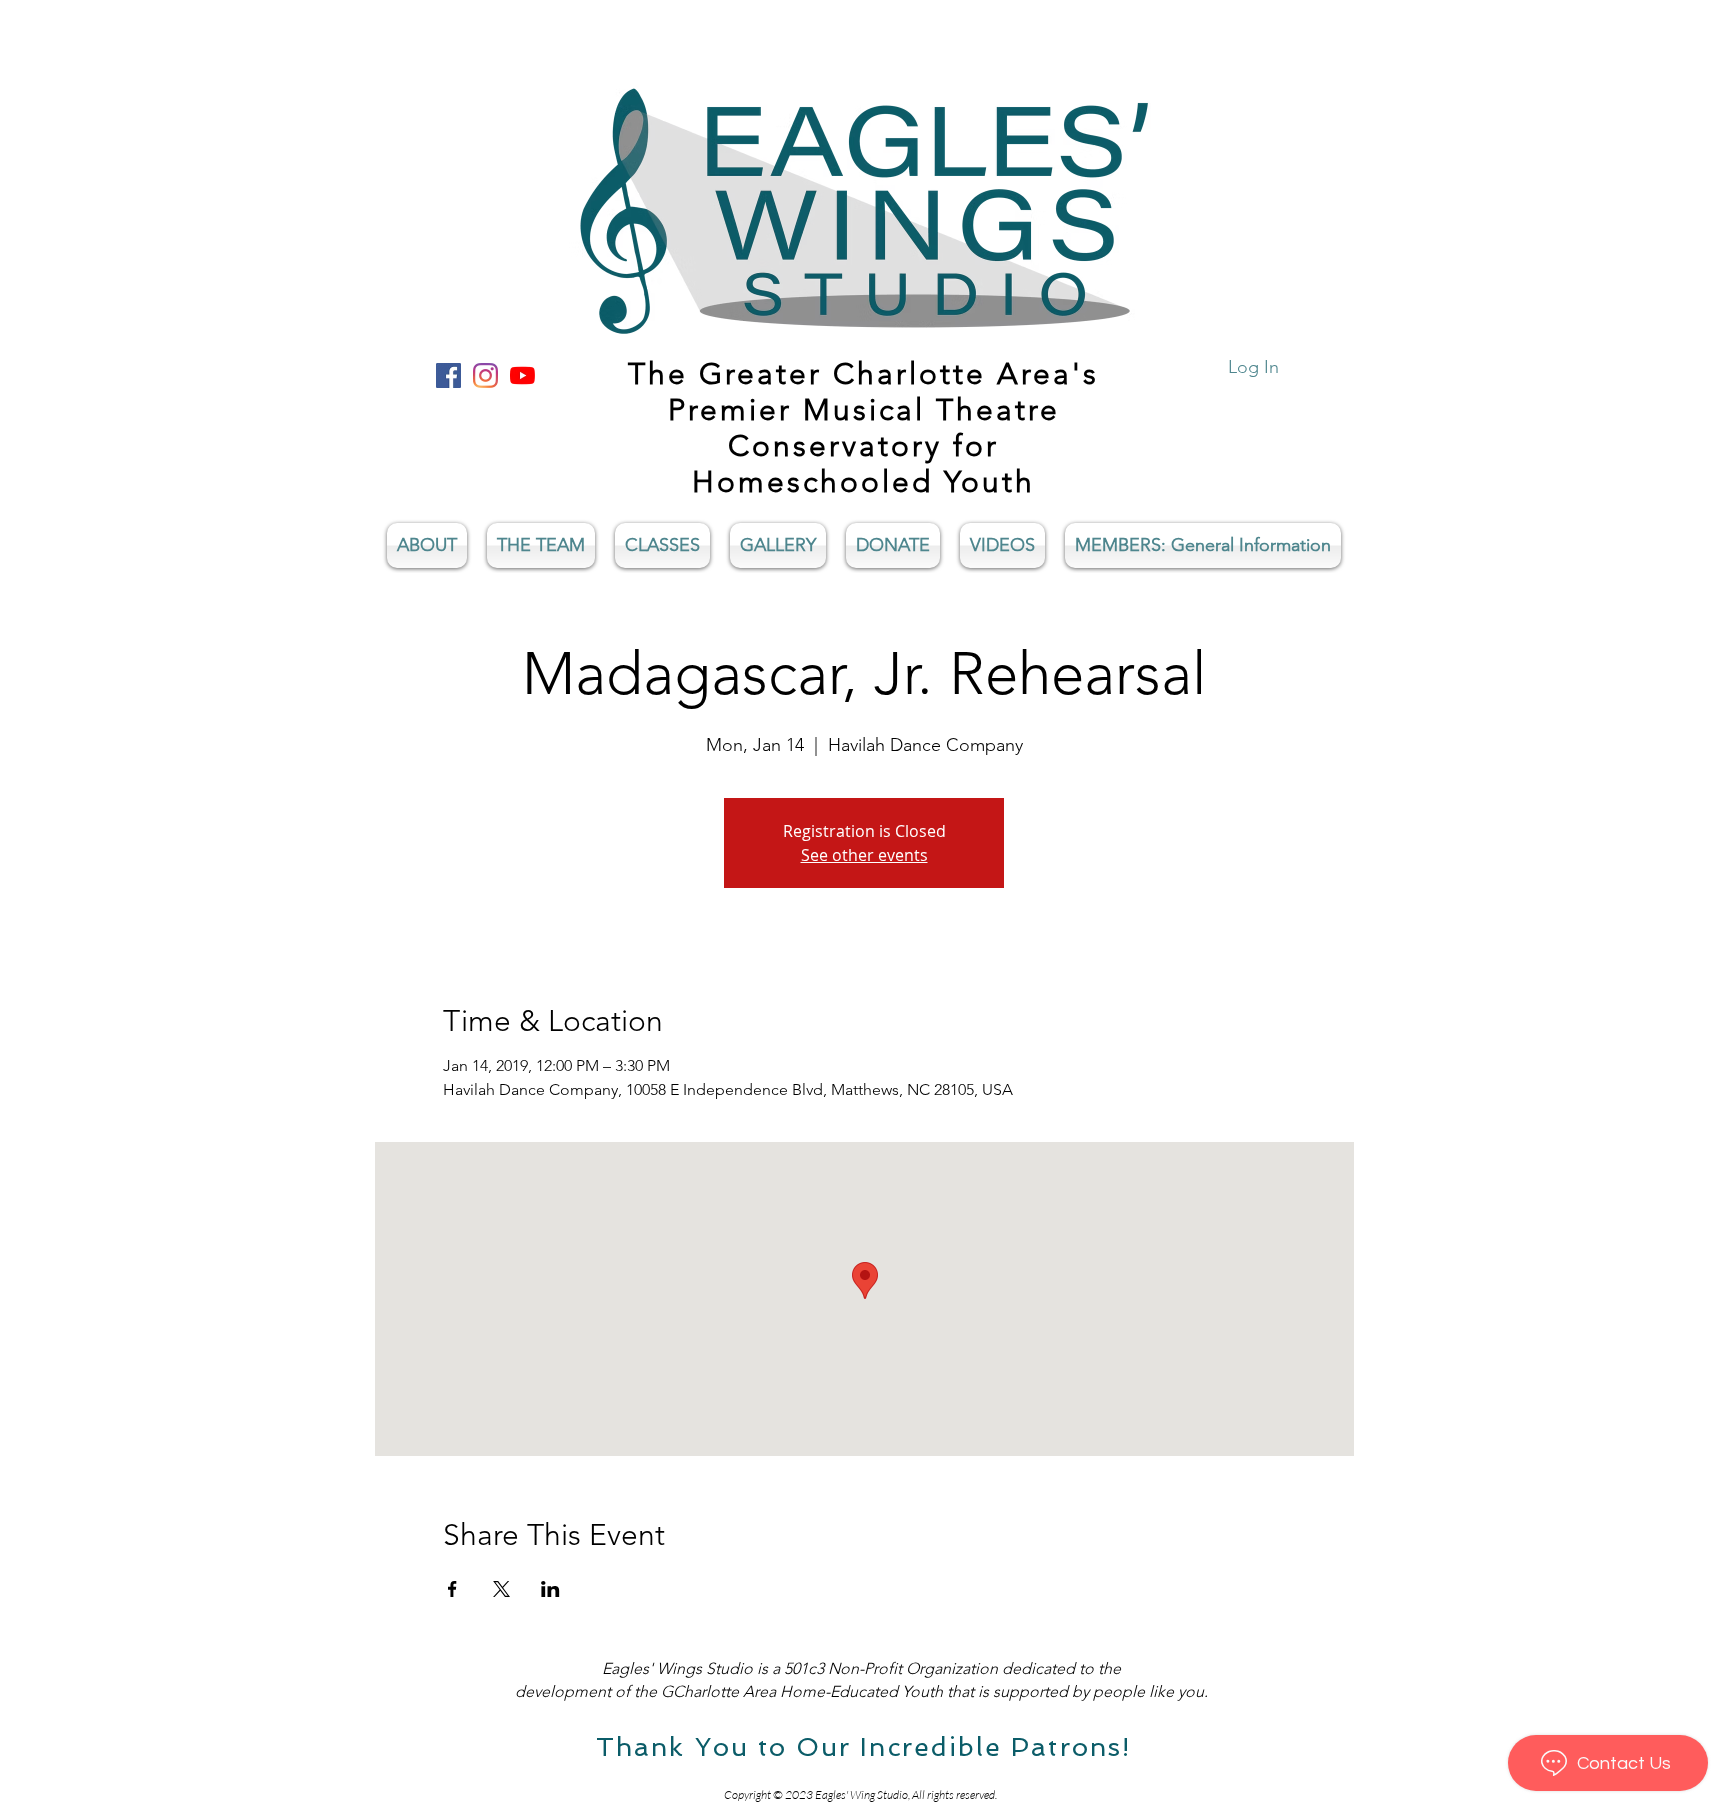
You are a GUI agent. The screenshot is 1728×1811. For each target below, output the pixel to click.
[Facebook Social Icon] (448, 375)
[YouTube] (522, 375)
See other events (864, 855)
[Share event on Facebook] (452, 1589)
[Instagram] (485, 375)
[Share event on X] (501, 1589)
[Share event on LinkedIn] (550, 1589)
